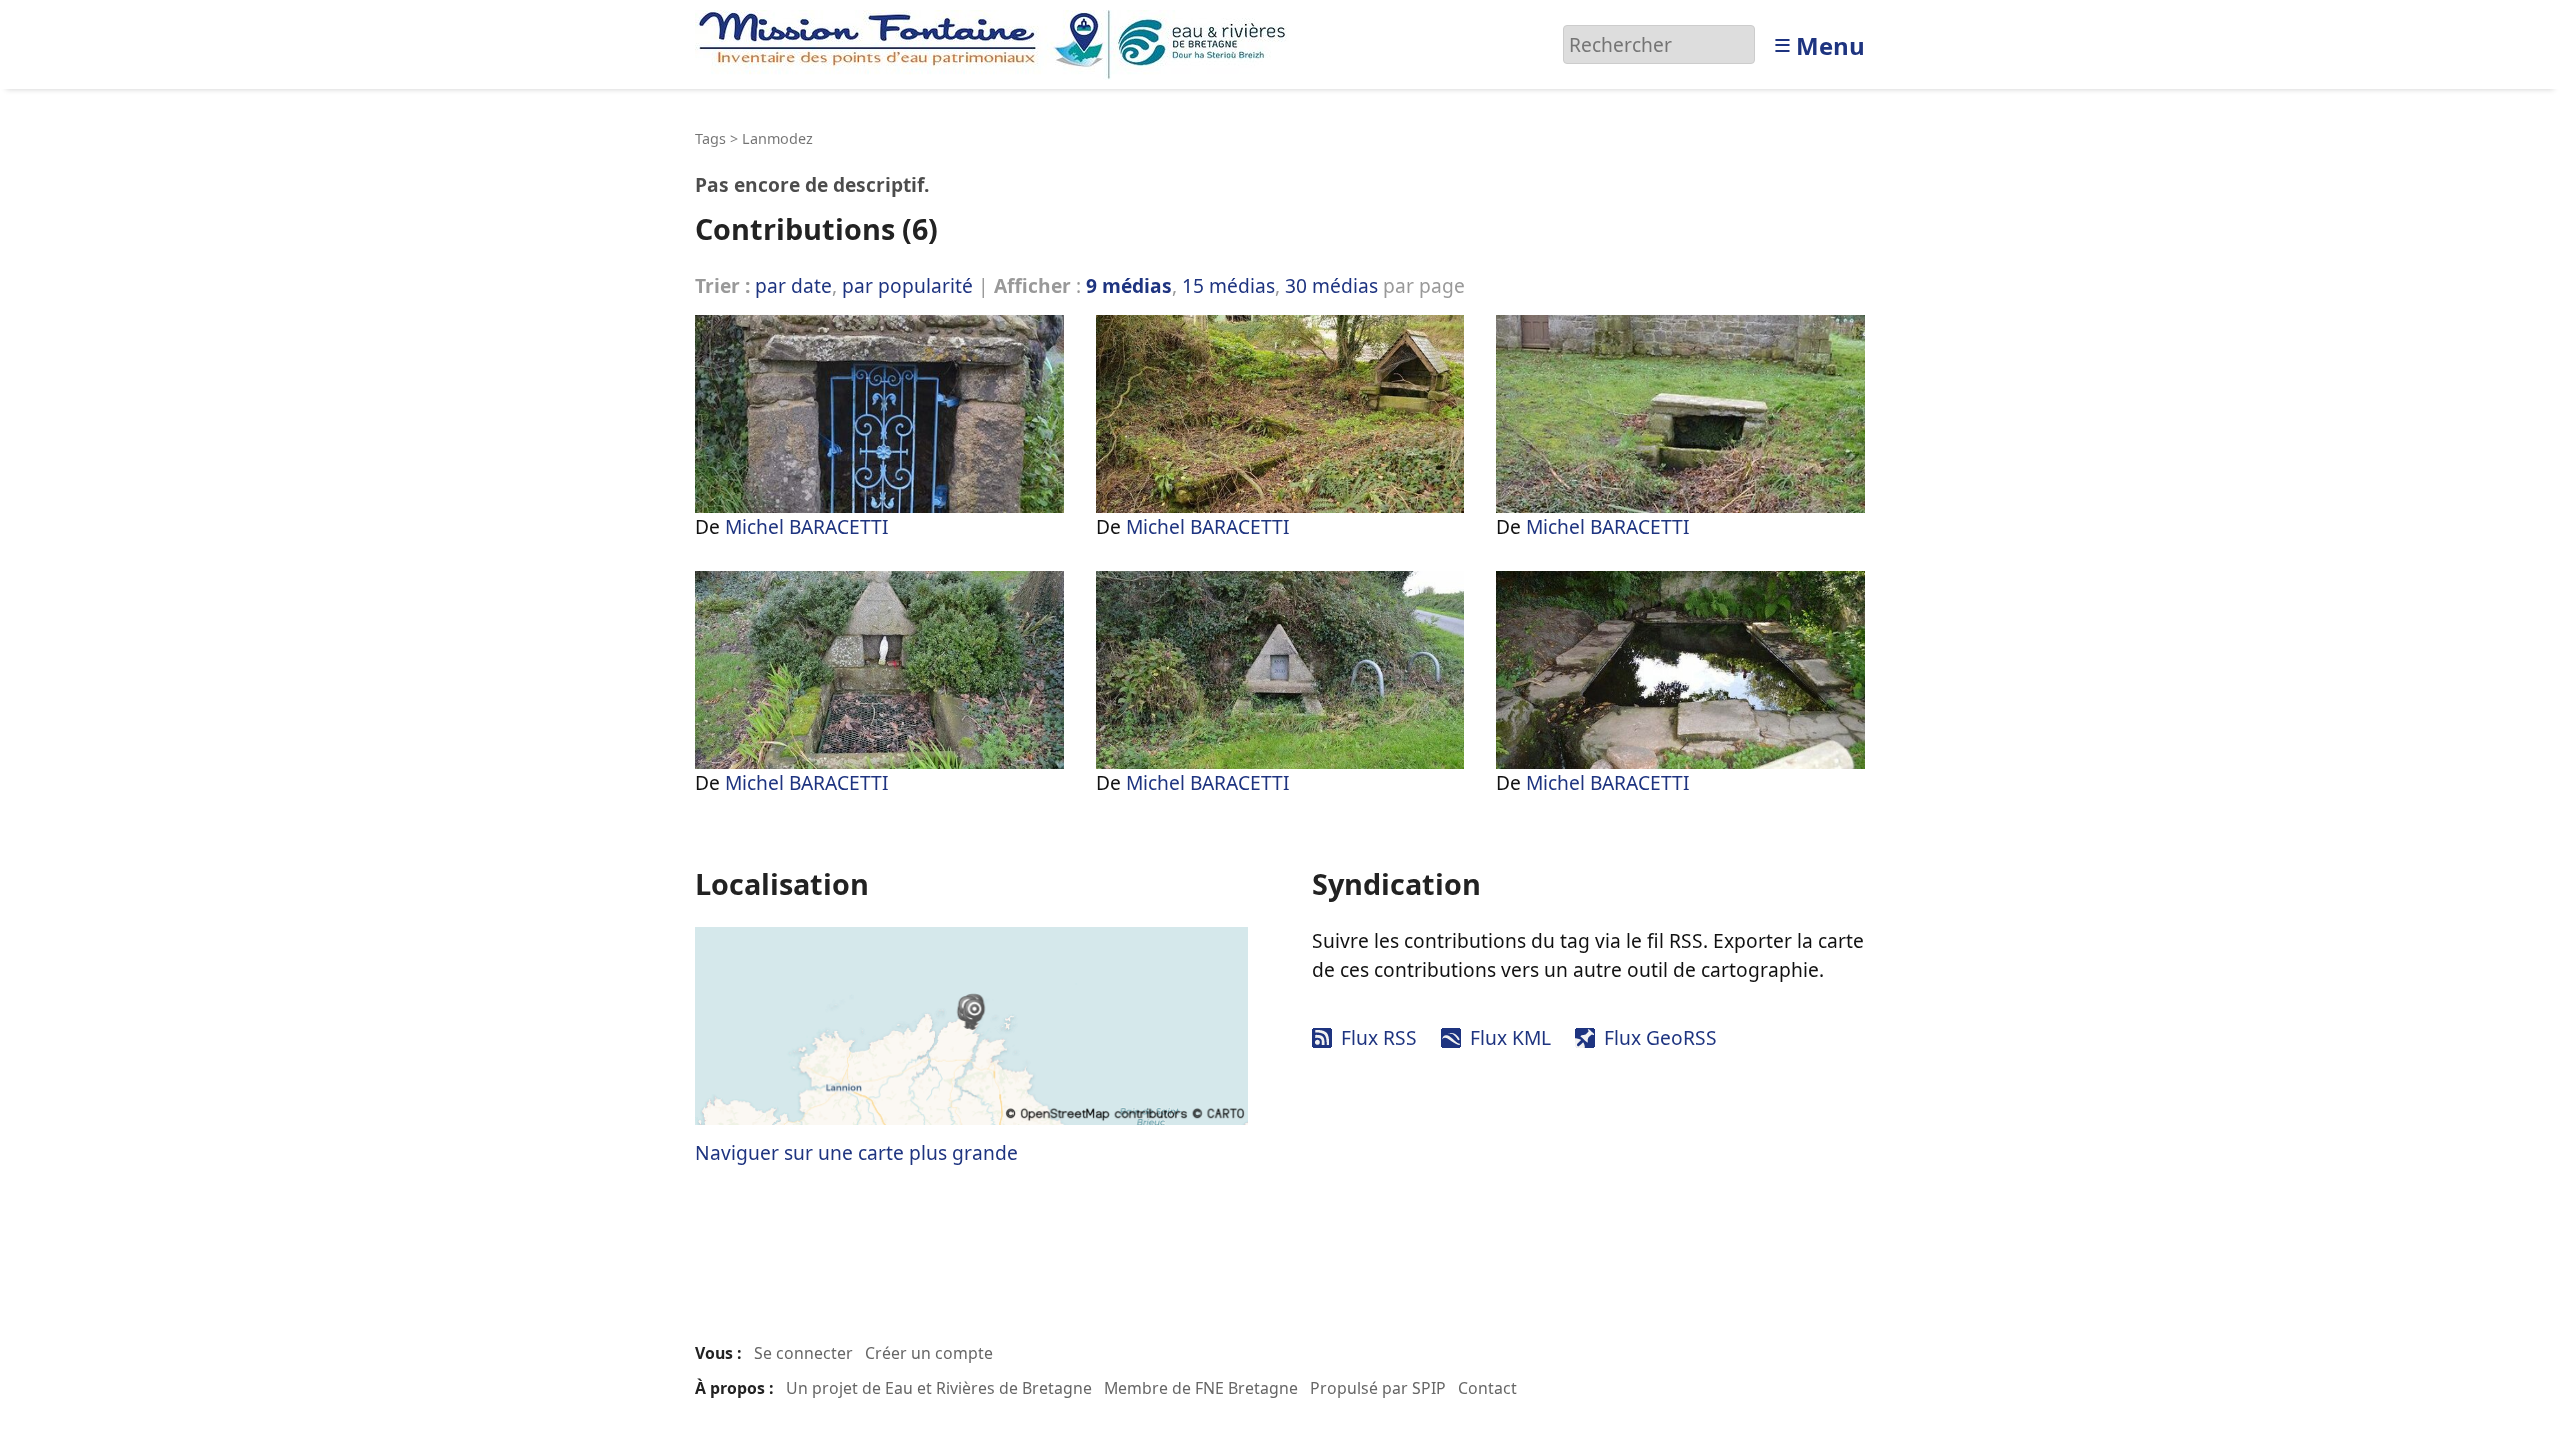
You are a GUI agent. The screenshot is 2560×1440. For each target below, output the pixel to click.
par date (793, 285)
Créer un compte (929, 1353)
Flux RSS (1379, 1037)
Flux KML (1510, 1037)
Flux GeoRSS (1660, 1037)
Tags (710, 138)
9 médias (1129, 285)
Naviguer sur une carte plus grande (856, 1152)
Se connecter (803, 1353)
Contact (1487, 1388)
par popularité (907, 285)
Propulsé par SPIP (1378, 1388)
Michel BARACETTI (807, 526)
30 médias (1331, 285)
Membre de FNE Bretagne (1201, 1388)
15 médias (1228, 285)
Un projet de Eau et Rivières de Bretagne (939, 1388)
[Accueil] (997, 42)
